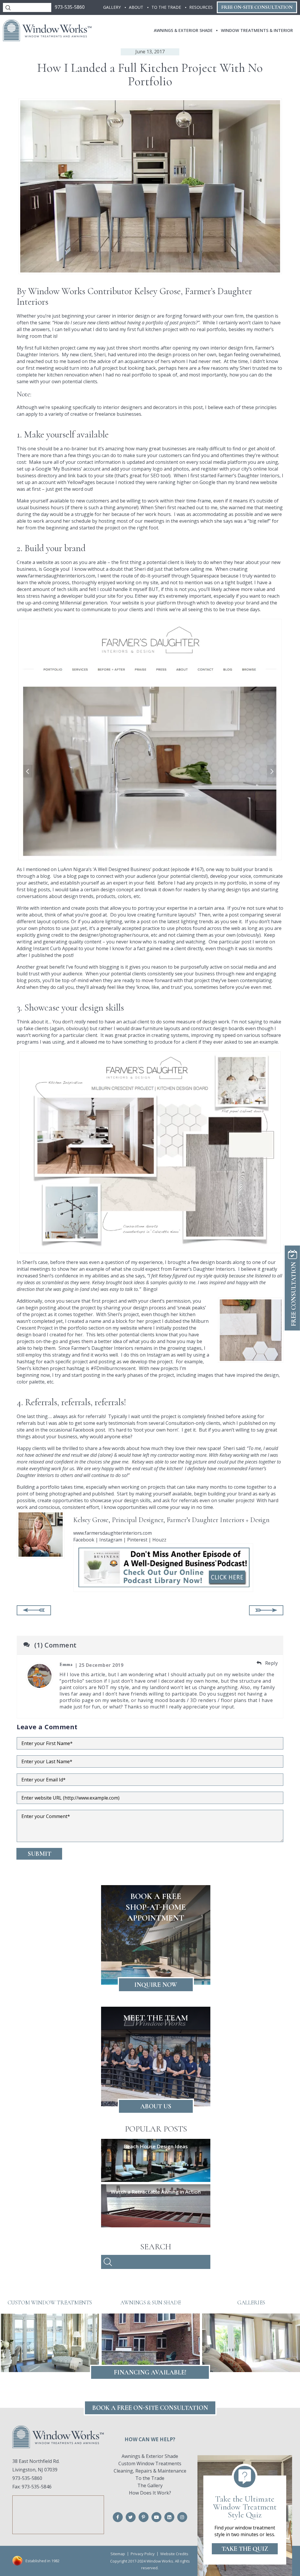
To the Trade (150, 2478)
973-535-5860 (70, 7)
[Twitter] (131, 2517)
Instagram (111, 1540)
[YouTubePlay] (156, 2517)
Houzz (159, 1540)
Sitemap (118, 2554)
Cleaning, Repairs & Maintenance (150, 2471)
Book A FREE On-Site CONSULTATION (150, 2408)
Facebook (84, 1540)
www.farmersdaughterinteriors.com (56, 576)
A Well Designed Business (122, 869)
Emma (66, 1664)
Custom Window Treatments (150, 2463)
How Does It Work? (150, 2493)
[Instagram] (182, 2517)
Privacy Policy (143, 2554)
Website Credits (174, 2554)
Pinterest (138, 1540)
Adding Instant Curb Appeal (47, 948)
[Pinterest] (144, 2517)
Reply (271, 1663)
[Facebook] (118, 2517)
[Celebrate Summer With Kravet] (266, 1610)
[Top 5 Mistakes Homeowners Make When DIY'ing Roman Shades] (34, 1610)
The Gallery (150, 2485)
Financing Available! (150, 2372)
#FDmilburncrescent (113, 1368)
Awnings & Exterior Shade (150, 2456)
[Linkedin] (169, 2517)
